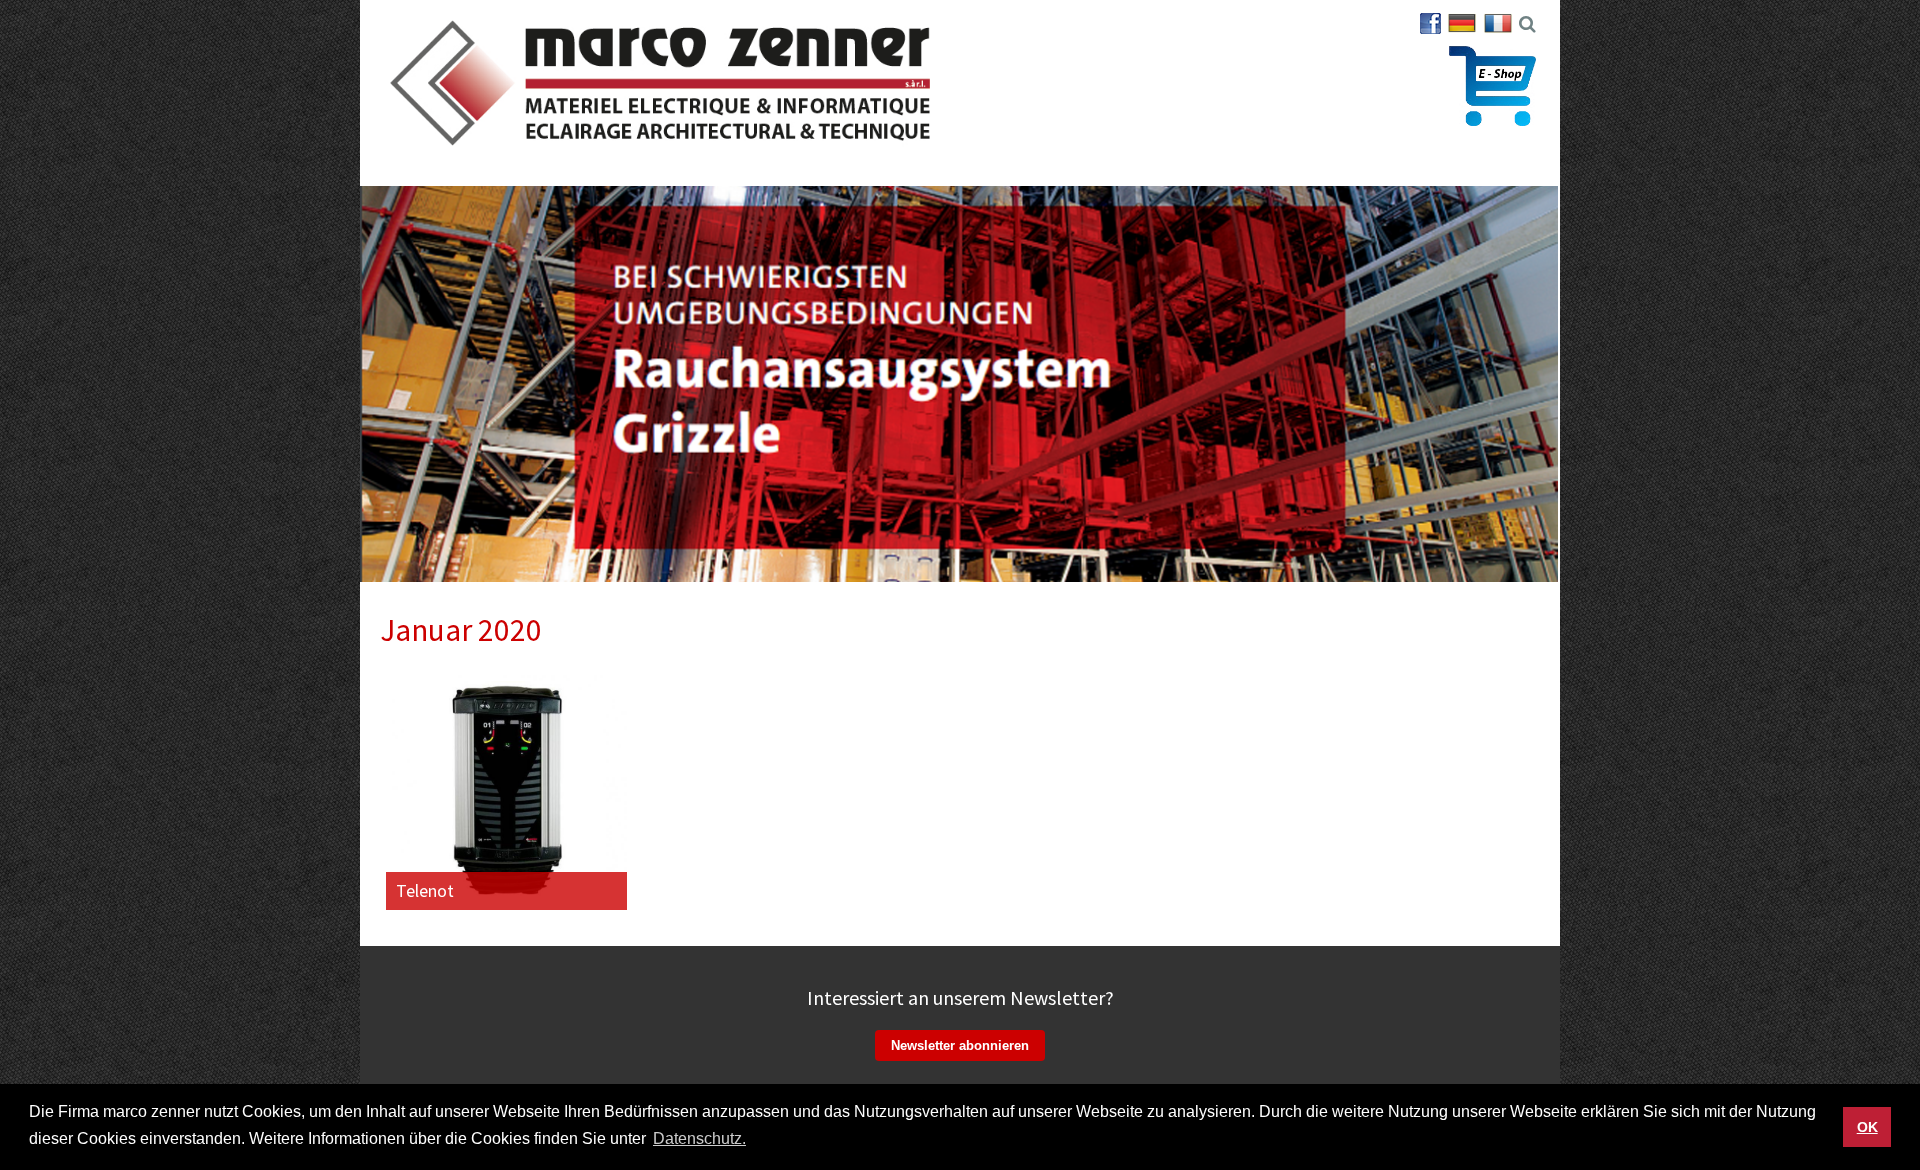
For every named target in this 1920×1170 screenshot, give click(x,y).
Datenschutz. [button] (699, 1138)
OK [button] (1867, 1127)
